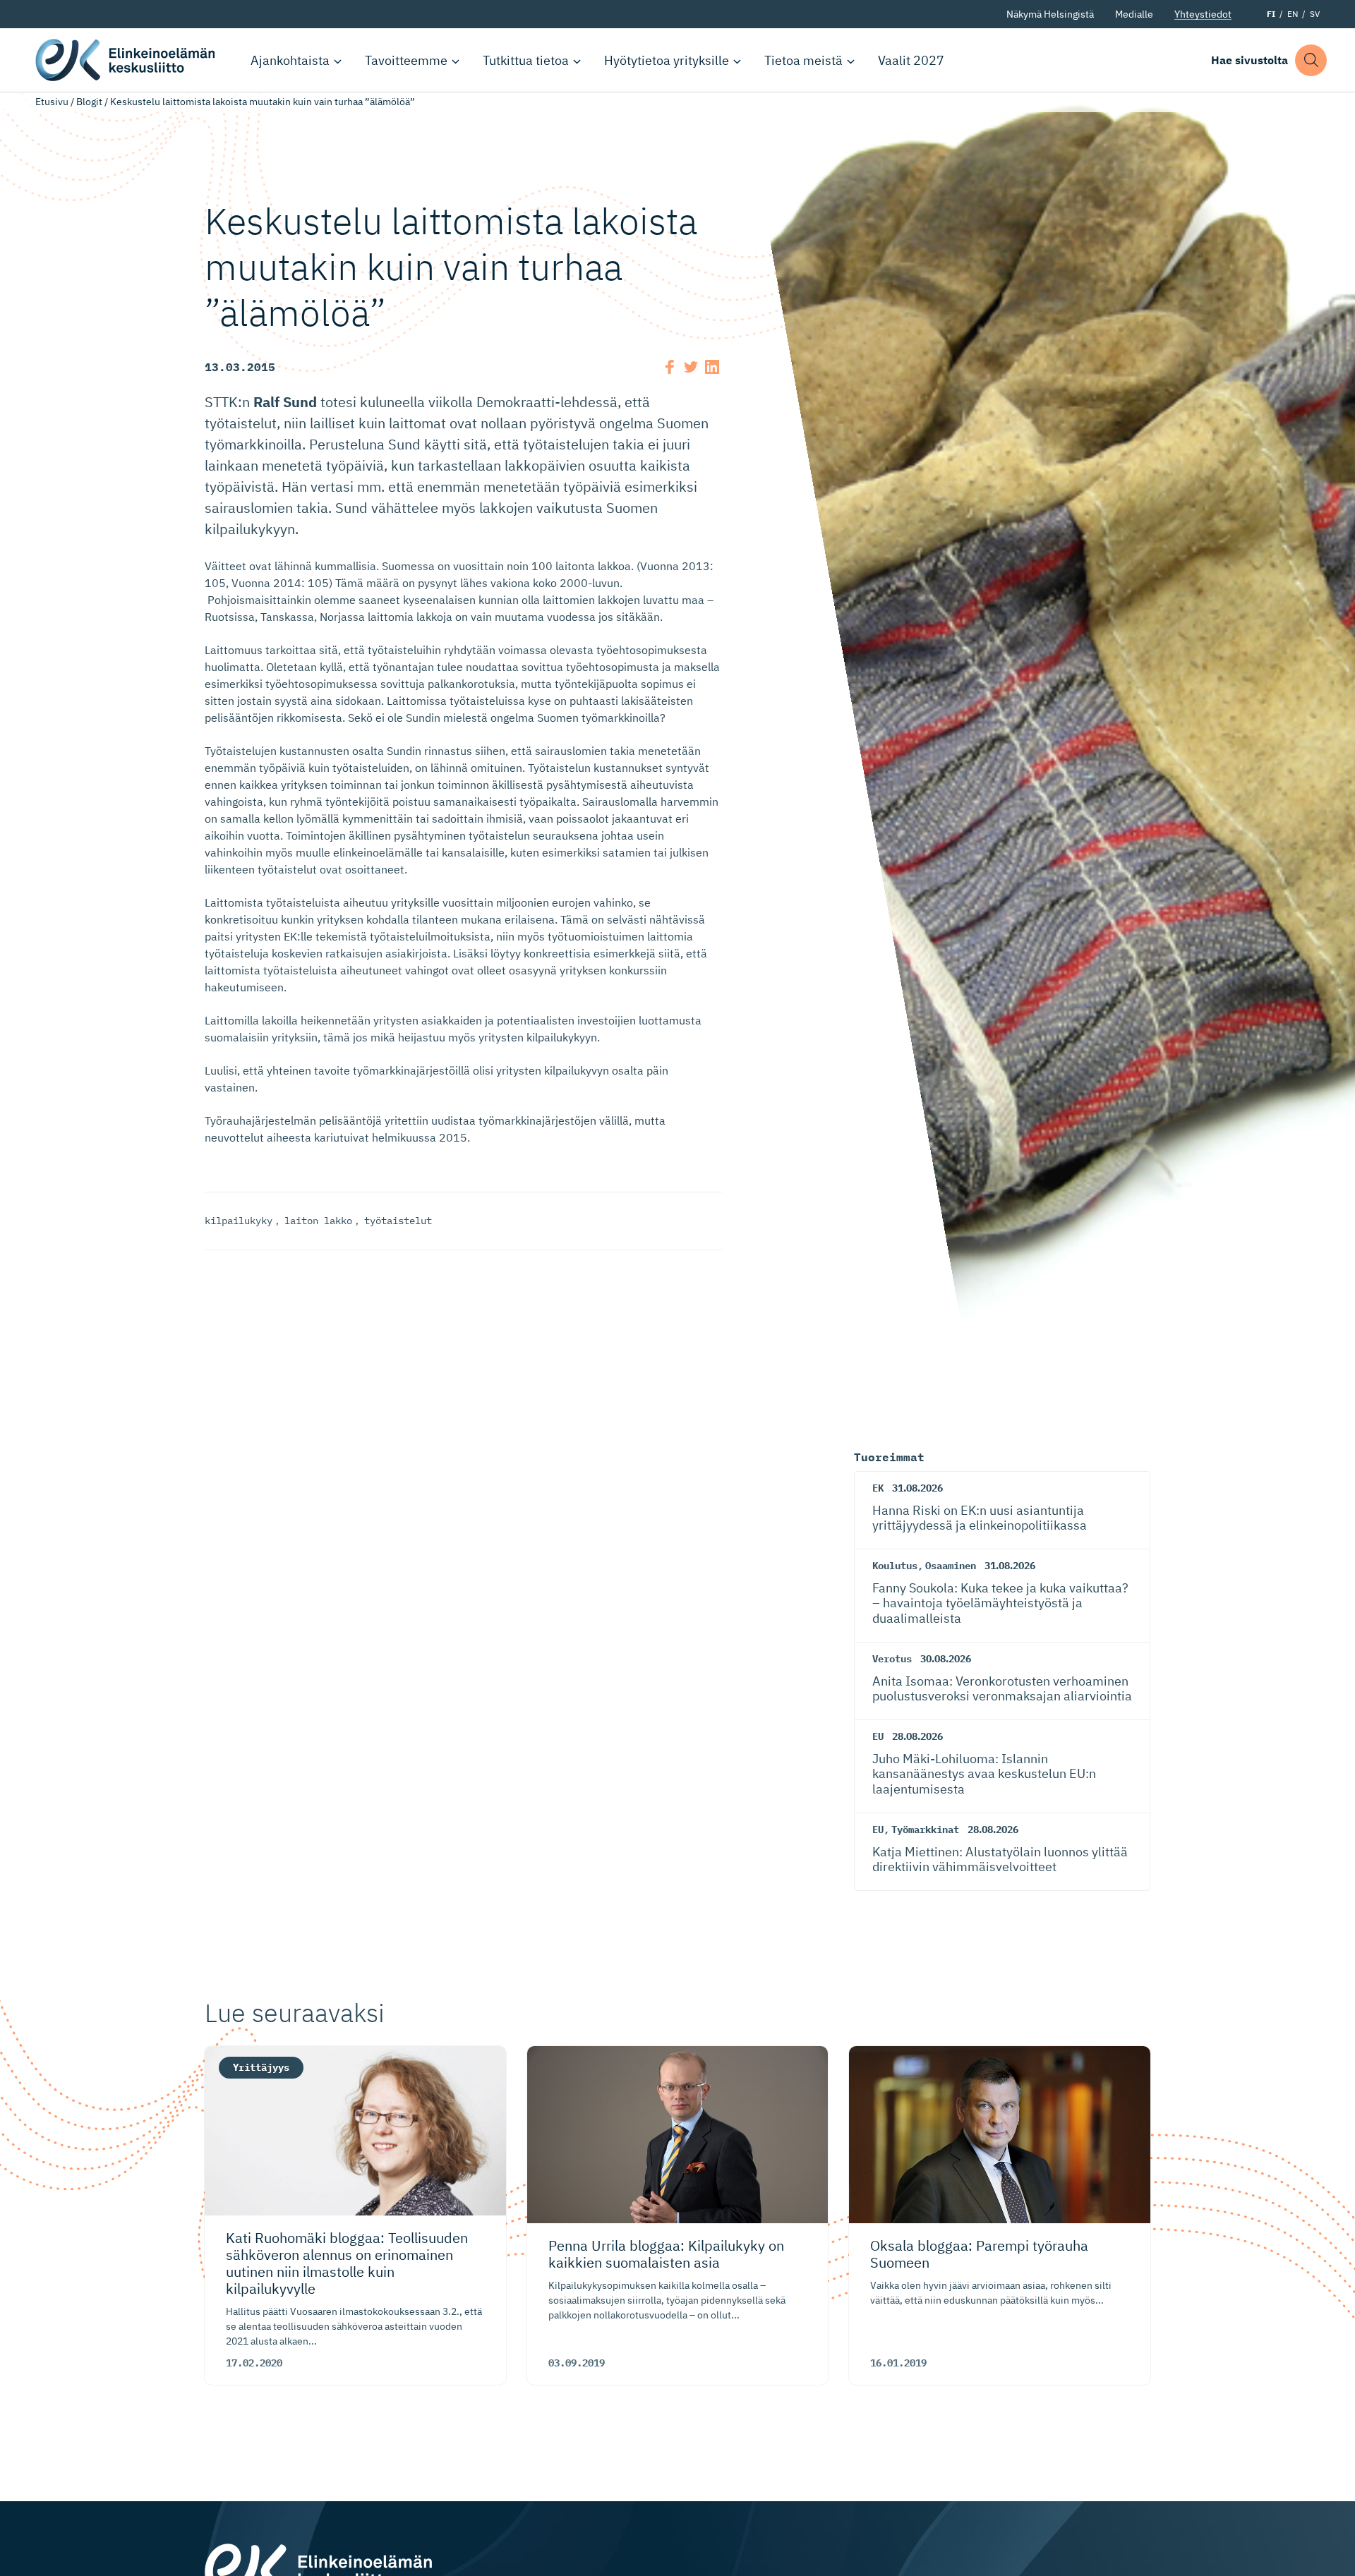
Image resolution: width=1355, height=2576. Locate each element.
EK (878, 1488)
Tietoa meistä (803, 60)
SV (1315, 14)
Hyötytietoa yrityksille (667, 60)
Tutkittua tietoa (526, 60)
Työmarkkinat (925, 1830)
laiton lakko (318, 1221)
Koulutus (895, 1566)
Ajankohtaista (290, 60)
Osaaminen (951, 1566)
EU (878, 1736)
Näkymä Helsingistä (1050, 14)
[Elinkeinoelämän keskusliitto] (318, 2569)
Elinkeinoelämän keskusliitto (127, 60)
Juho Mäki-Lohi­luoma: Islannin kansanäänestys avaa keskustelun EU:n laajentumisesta (984, 1774)
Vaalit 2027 (911, 60)
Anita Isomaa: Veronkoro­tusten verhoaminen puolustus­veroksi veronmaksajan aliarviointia (1002, 1689)
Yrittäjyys (261, 2067)
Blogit (89, 102)
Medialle (1134, 14)
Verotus (892, 1659)
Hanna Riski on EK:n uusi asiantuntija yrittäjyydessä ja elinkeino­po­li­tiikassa (980, 1518)
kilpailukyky (239, 1221)
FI (1271, 14)
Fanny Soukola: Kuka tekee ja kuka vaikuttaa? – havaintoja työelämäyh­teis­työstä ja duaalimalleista (1000, 1603)
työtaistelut (398, 1221)
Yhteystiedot (1203, 14)
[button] (1311, 60)
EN (1293, 14)
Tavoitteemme (406, 60)
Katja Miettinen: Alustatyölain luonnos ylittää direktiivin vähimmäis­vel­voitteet (1000, 1860)
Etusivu (52, 102)
